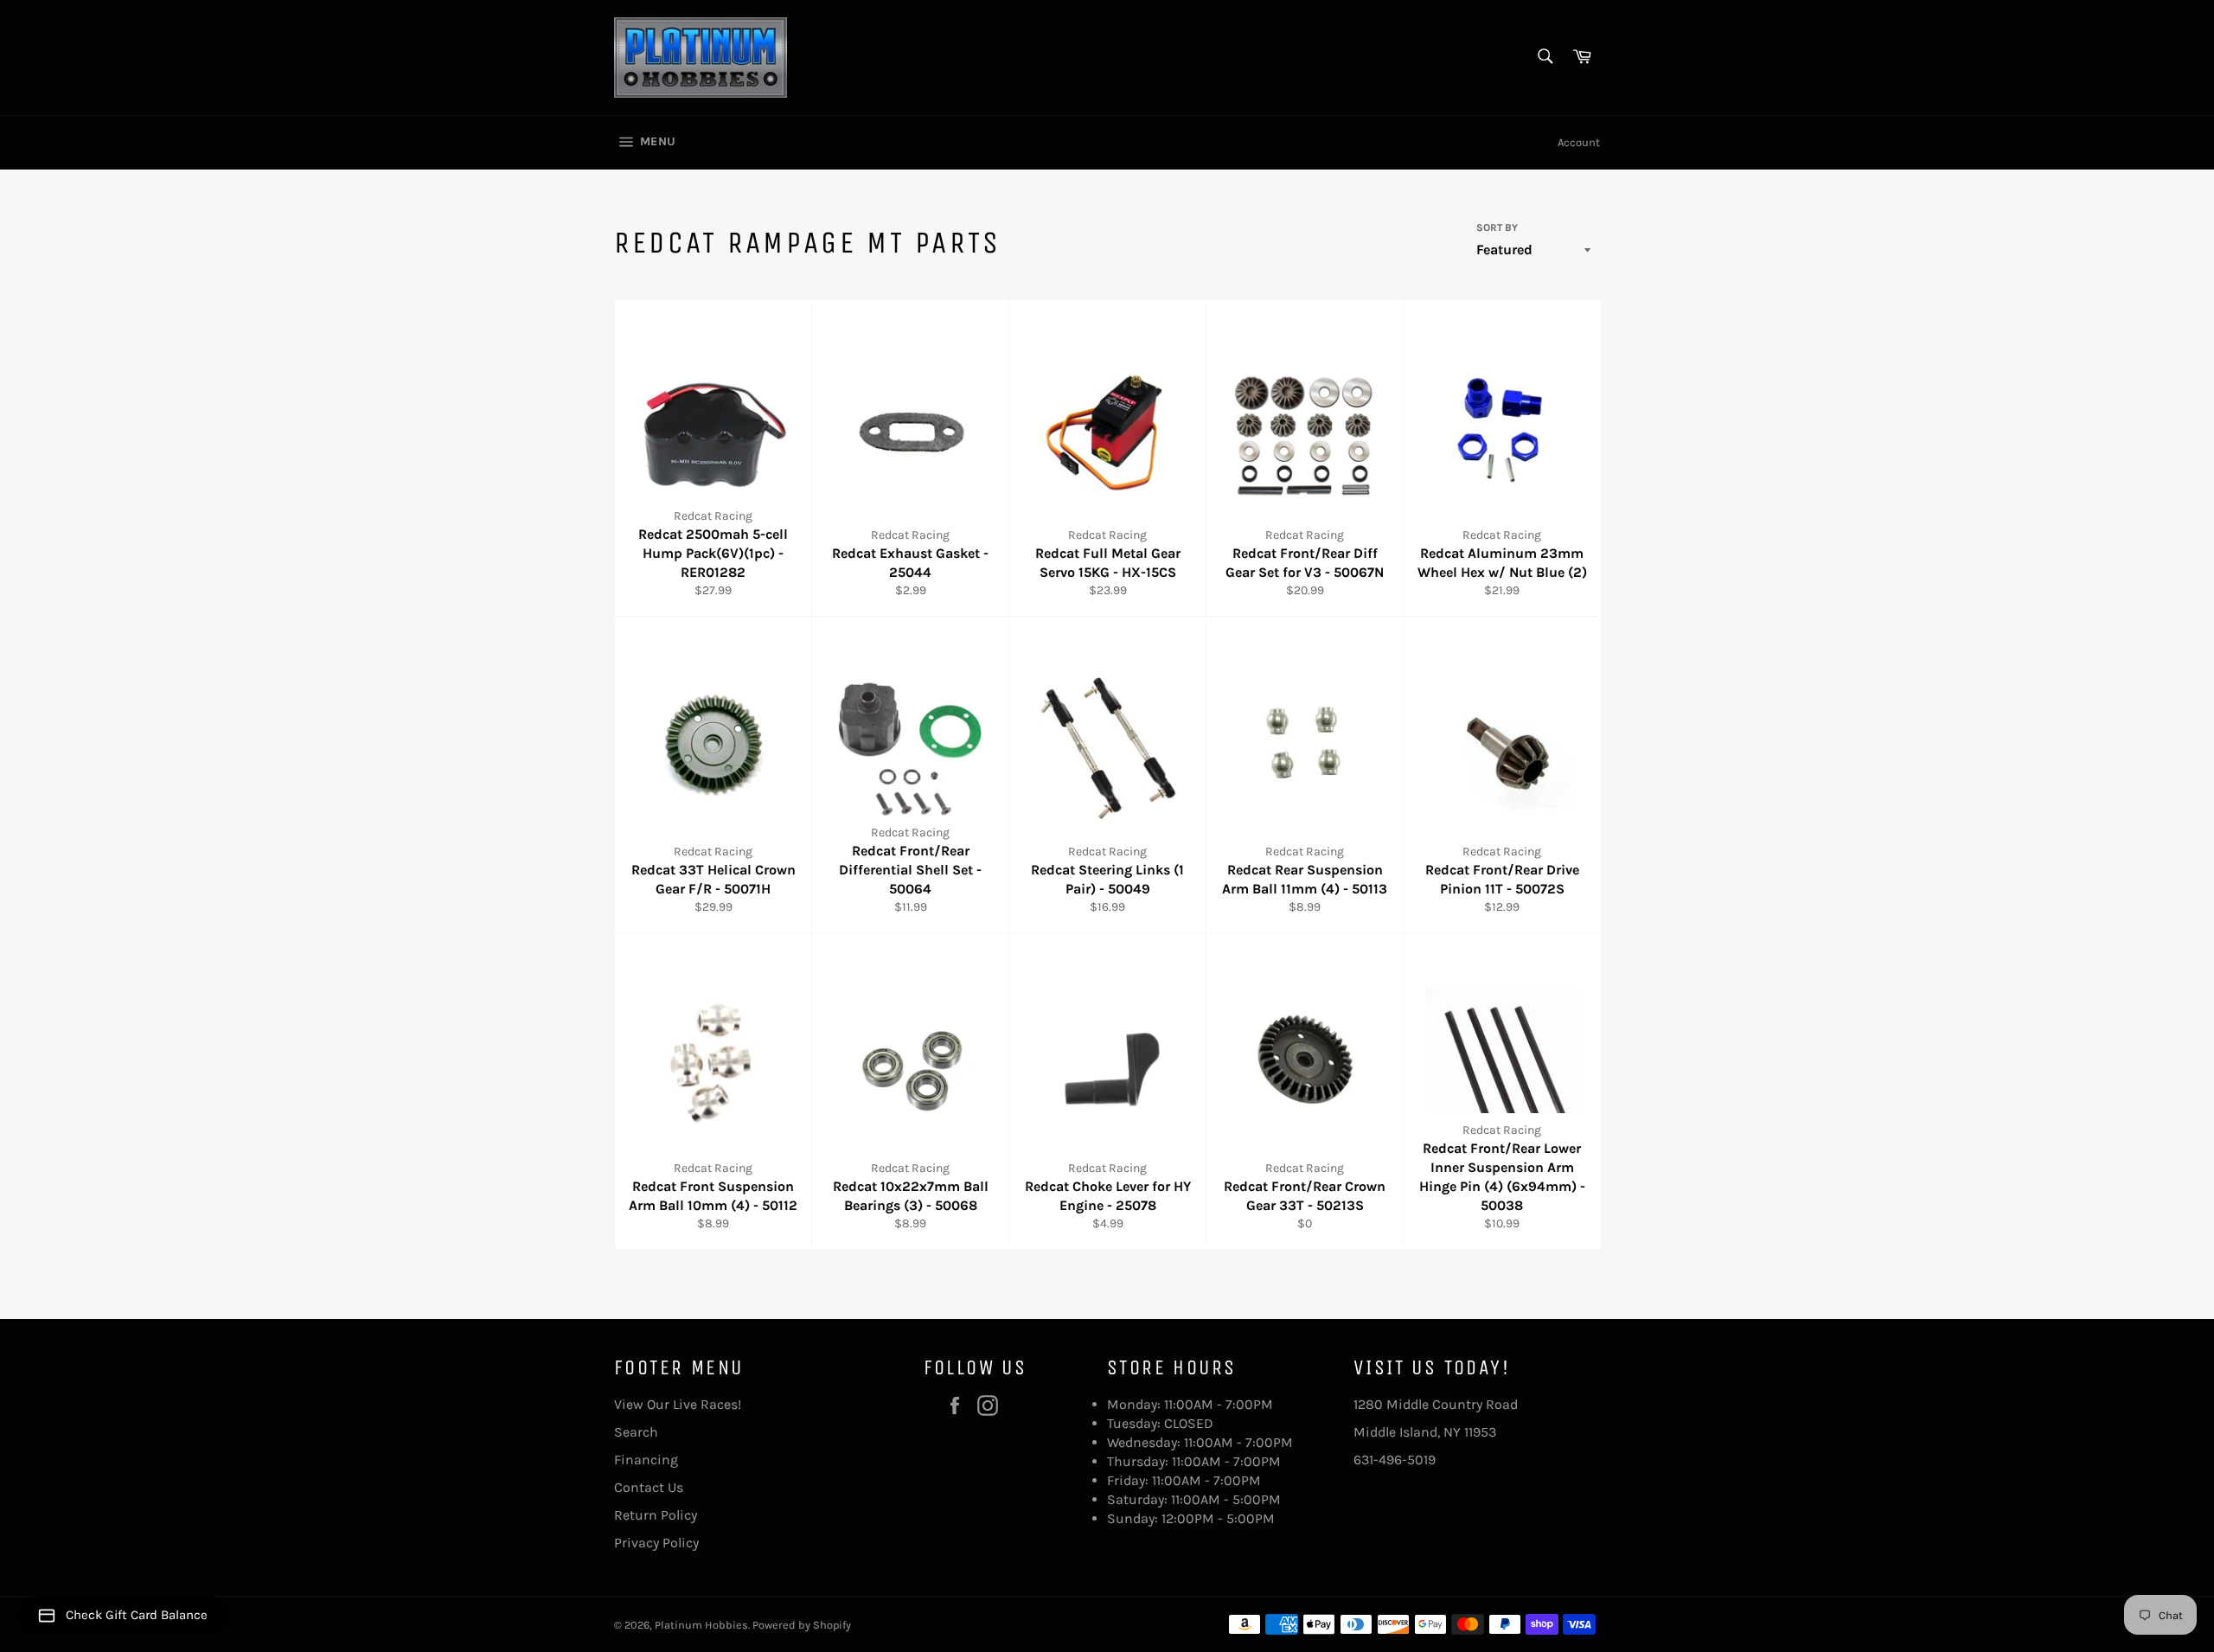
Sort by (1497, 227)
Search (636, 1432)
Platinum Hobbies (701, 1625)
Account (1579, 142)
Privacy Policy (656, 1543)
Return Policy (656, 1515)
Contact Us (649, 1487)
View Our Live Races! (678, 1404)
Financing (646, 1460)
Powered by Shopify (802, 1625)
